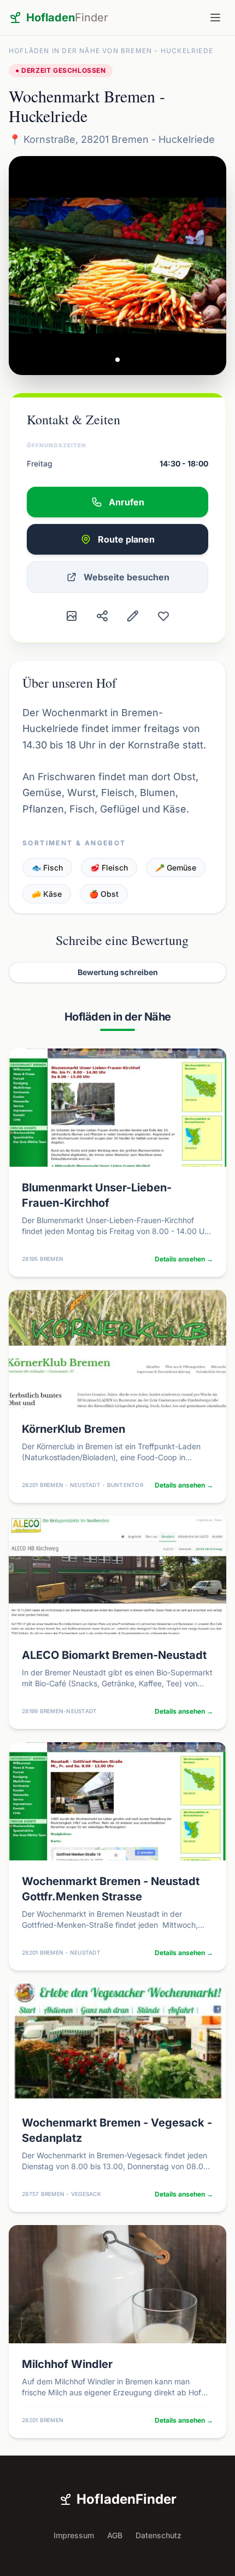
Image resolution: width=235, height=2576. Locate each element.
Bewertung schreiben (118, 972)
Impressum (74, 2535)
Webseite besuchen (127, 577)
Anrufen (127, 502)
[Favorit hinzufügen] (163, 616)
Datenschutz (158, 2535)
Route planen (126, 539)
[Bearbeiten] (133, 616)
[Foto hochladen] (72, 616)
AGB (115, 2535)
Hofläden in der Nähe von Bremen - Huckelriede (111, 51)
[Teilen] (102, 616)
